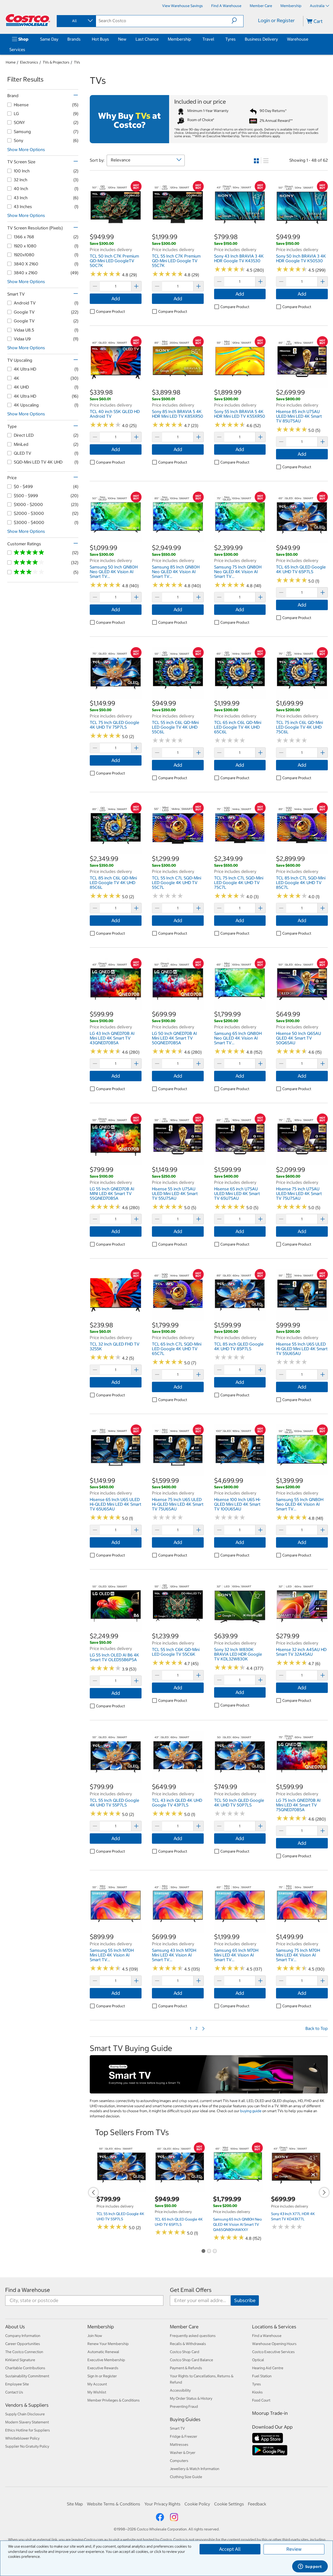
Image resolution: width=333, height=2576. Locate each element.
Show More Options (26, 149)
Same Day (49, 39)
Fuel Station (262, 2376)
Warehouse (298, 39)
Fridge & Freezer (184, 2436)
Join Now (95, 2336)
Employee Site (17, 2384)
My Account (97, 2384)
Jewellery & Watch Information (195, 2469)
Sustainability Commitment (27, 2376)
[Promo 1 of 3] (203, 2251)
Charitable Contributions (25, 2368)
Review (294, 2549)
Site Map (75, 2504)
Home (11, 62)
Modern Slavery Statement (27, 2422)
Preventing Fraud (184, 2406)
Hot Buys (100, 39)
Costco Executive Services (273, 2352)
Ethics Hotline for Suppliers (28, 2430)
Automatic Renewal (103, 2352)
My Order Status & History (191, 2398)
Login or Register (276, 20)
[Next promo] (324, 2192)
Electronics (29, 62)
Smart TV (177, 2428)
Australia (317, 6)
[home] (28, 20)
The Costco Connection (24, 2352)
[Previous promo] (93, 2192)
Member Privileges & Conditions (114, 2400)
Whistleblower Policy (22, 2438)
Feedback (257, 2504)
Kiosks (257, 2392)
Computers (179, 2461)
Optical (258, 2360)
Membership (180, 39)
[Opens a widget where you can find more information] (310, 2567)
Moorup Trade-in (270, 2413)
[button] (237, 21)
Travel (208, 39)
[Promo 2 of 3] (209, 2251)
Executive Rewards (103, 2368)
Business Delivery (261, 39)
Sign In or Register (102, 2376)
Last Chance (147, 39)
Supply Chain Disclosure (25, 2414)
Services (17, 49)
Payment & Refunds (186, 2368)
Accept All (230, 2549)
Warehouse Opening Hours (274, 2344)
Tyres (230, 39)
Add (116, 299)
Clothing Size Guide (186, 2477)
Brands (74, 39)
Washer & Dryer (183, 2453)
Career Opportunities (23, 2344)
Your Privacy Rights (162, 2504)
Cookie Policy (197, 2504)
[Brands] (82, 39)
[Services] (26, 49)
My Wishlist (97, 2392)
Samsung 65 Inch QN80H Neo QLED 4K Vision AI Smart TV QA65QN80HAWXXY (237, 2224)
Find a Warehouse (28, 2290)
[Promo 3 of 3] (215, 2251)
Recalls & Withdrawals (188, 2344)
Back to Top (317, 2028)
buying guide (251, 2111)
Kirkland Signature (20, 2360)
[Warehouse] (309, 39)
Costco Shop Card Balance (191, 2360)
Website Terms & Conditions (114, 2504)
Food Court (261, 2400)
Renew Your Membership (108, 2344)
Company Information (23, 2336)
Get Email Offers (191, 2290)
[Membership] (192, 39)
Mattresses (179, 2444)
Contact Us (14, 2392)
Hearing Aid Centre (268, 2368)
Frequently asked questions (193, 2336)
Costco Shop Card (185, 2352)
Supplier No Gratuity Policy (27, 2446)
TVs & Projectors (56, 62)
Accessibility (180, 2390)
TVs (77, 62)
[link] (116, 230)
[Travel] (215, 39)
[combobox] (76, 21)
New (122, 39)
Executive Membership (106, 2360)
